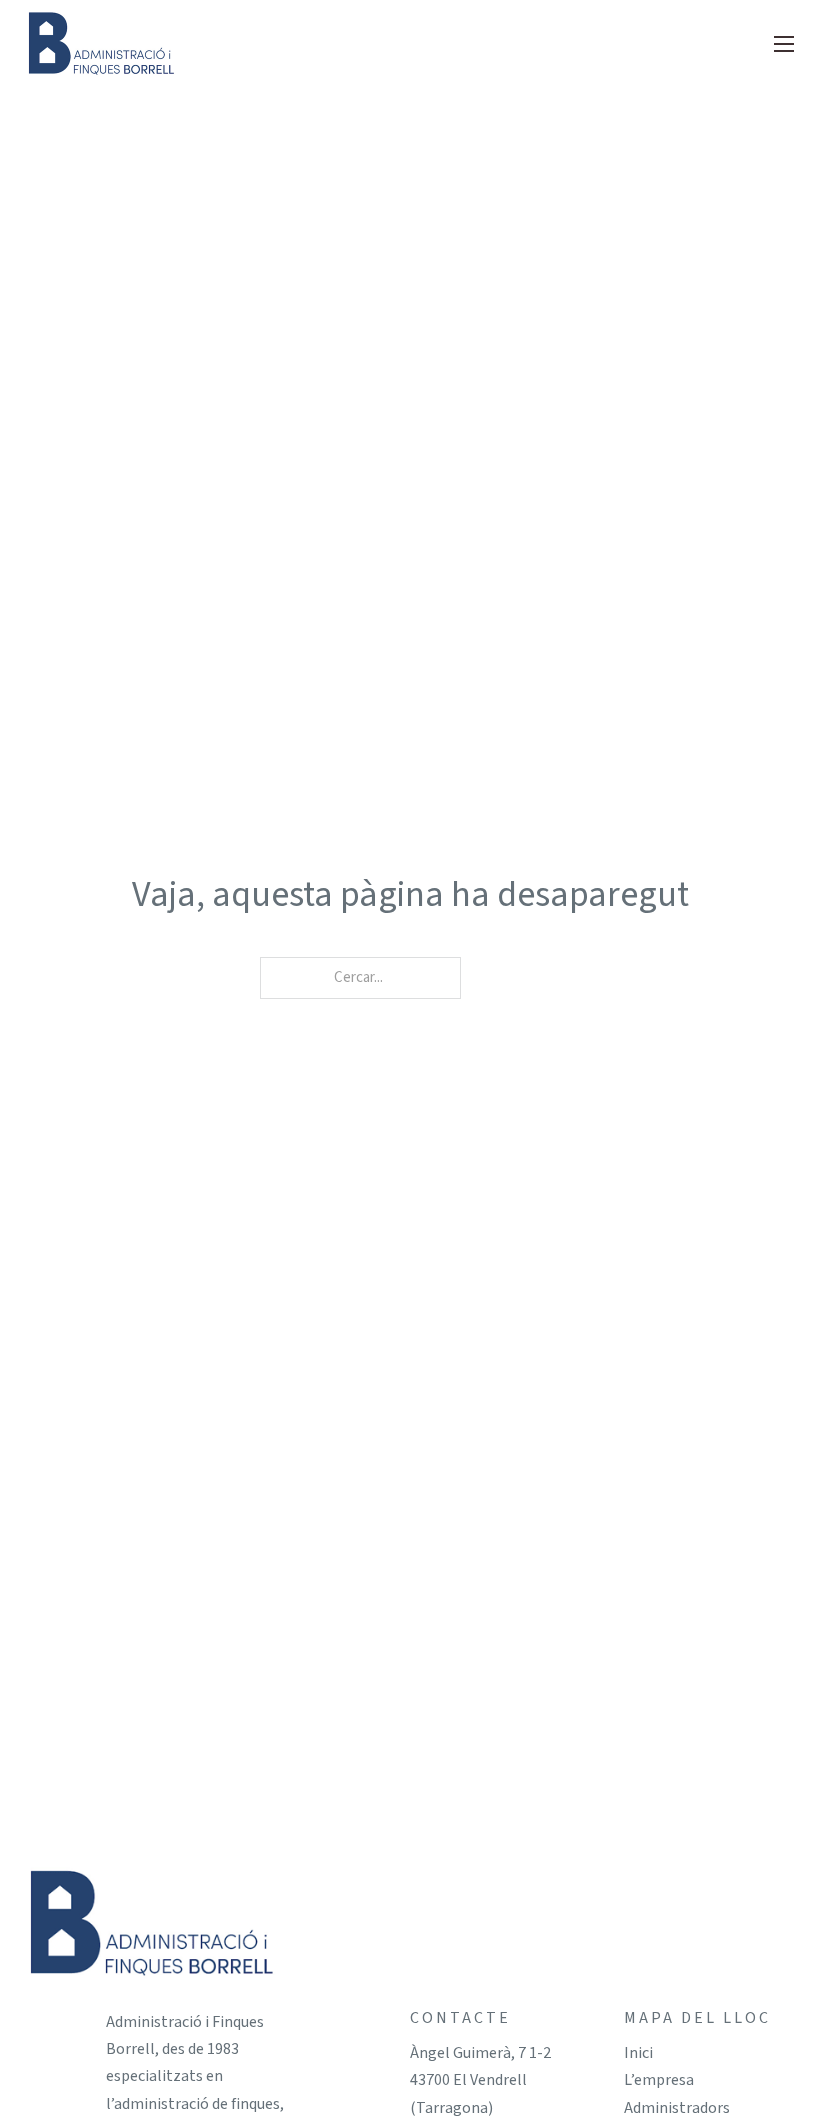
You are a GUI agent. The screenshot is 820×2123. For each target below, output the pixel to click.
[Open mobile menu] (784, 44)
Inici (638, 2053)
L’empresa (659, 2080)
